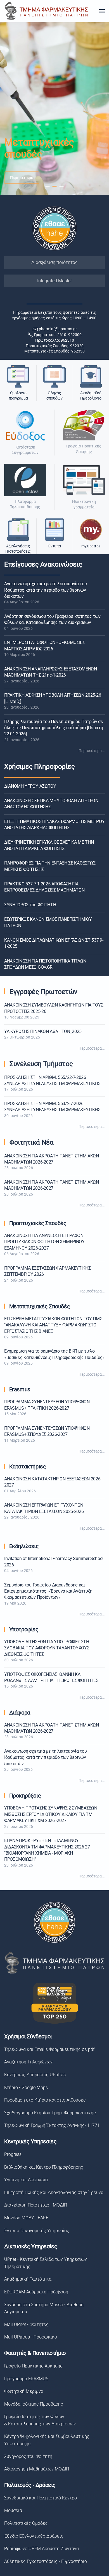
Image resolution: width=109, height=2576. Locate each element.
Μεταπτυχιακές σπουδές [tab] (55, 186)
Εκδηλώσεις (24, 1546)
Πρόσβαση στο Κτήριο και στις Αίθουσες (45, 2100)
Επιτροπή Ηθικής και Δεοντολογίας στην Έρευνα (54, 2192)
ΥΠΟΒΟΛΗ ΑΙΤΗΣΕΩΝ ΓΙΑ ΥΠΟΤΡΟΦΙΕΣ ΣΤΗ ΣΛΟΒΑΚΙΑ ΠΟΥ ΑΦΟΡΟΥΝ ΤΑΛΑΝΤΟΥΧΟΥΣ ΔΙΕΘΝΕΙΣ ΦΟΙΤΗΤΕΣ (47, 1648)
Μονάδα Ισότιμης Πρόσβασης (34, 2404)
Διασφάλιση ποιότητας (54, 262)
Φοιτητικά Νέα (31, 1142)
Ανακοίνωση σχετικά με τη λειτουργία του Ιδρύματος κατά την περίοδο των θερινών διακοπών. (46, 1757)
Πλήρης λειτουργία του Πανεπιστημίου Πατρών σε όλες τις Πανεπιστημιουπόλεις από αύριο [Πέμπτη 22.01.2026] (54, 728)
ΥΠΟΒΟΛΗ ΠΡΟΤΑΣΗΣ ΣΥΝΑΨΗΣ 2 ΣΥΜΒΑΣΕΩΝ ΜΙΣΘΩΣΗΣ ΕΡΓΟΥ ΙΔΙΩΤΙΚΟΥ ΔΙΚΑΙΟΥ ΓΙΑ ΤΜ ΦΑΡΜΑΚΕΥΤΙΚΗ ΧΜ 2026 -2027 (51, 1814)
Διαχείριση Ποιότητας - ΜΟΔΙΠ (36, 2205)
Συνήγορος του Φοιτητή (28, 2456)
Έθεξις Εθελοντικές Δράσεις (34, 2536)
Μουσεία (13, 2510)
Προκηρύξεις (25, 1796)
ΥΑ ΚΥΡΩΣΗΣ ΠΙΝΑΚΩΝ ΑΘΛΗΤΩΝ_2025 (43, 1031)
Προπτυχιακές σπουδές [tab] (48, 186)
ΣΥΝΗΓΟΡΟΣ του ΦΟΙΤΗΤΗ (30, 905)
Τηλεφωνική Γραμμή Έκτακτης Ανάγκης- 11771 (52, 2125)
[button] (102, 11)
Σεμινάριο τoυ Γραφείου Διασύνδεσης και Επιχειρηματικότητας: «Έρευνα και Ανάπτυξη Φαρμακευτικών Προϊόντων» (48, 1591)
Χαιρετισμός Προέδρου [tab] (62, 186)
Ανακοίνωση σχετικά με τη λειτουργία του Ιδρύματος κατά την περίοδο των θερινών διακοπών (46, 590)
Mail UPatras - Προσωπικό (31, 2337)
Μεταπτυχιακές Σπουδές (40, 1306)
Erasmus (20, 1389)
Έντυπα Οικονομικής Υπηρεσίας (37, 2231)
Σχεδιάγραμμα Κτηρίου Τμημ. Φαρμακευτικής (50, 2113)
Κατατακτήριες (28, 1466)
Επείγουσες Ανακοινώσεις (43, 564)
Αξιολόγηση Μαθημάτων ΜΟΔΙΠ (37, 2469)
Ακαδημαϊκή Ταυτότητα (28, 2279)
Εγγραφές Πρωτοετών (43, 992)
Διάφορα (20, 1713)
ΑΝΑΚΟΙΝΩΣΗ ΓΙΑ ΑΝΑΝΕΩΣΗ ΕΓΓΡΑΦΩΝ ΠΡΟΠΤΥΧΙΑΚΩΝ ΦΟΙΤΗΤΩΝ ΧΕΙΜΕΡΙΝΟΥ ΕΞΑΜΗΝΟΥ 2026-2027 (44, 1242)
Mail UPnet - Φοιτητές (26, 2324)
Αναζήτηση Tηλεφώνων (28, 2062)
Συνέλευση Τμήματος (41, 1064)
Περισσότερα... (92, 751)
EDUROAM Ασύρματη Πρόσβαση (36, 2292)
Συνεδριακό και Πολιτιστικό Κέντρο (41, 2498)
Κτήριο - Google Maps (26, 2088)
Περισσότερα (22, 178)
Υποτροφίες (24, 1629)
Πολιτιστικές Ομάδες (26, 2523)
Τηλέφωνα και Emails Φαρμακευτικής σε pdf (49, 2049)
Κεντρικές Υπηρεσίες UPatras (35, 2075)
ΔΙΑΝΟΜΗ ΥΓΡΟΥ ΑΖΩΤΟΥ (30, 786)
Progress (13, 2154)
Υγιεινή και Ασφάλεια (26, 2180)
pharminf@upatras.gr (58, 329)
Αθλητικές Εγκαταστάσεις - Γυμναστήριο (46, 2561)
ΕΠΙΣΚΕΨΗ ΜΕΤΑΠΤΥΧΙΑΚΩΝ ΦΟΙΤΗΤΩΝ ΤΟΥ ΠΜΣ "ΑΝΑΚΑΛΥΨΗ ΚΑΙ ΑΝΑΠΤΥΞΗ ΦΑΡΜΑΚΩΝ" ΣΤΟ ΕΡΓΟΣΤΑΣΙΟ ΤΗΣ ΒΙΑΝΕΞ (53, 1325)
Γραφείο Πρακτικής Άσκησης (33, 2366)
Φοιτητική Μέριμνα (24, 2391)
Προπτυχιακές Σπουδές (38, 1223)
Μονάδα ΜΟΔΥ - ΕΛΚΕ (26, 2218)
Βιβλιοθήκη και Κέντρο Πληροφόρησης (44, 2167)
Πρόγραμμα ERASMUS (26, 2379)
